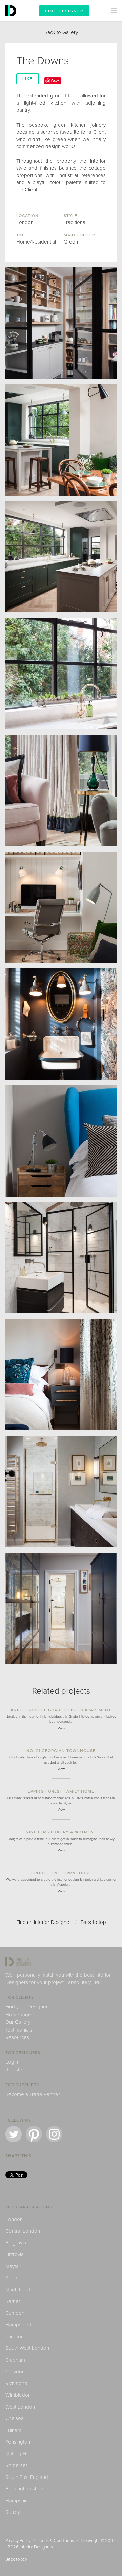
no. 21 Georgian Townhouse (61, 1751)
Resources (17, 2037)
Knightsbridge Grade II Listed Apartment (61, 1710)
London (14, 2219)
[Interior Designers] (12, 20)
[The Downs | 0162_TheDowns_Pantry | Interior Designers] (61, 323)
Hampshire (18, 2501)
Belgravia (16, 2243)
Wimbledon (18, 2395)
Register (15, 2070)
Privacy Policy (18, 2541)
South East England (27, 2477)
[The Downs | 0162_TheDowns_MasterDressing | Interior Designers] (61, 1608)
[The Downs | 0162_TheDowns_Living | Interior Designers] (61, 790)
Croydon (15, 2372)
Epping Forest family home (61, 1791)
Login (12, 2062)
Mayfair (13, 2266)
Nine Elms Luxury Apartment (61, 1832)
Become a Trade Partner (33, 2094)
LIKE (28, 79)
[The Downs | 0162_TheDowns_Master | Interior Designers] (61, 1375)
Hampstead (18, 2325)
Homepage (18, 2015)
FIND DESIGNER (64, 11)
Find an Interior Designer (44, 1922)
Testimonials (19, 2030)
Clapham (15, 2360)
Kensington (18, 2442)
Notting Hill (17, 2454)
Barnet (13, 2301)
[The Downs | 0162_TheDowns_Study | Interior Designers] (61, 907)
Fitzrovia (15, 2254)
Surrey (13, 2512)
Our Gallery (18, 2022)
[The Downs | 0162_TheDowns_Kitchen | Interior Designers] (61, 557)
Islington (15, 2337)
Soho (11, 2278)
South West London (27, 2348)
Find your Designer (27, 2007)
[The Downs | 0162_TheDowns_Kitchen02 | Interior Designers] (61, 440)
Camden (15, 2313)
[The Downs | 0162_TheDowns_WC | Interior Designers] (61, 1024)
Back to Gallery (61, 32)
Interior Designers (36, 2547)
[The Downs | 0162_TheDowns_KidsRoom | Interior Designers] (61, 1141)
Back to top (93, 1922)
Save (55, 81)
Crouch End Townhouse (61, 1873)
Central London (23, 2231)
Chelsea (15, 2418)
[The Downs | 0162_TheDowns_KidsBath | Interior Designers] (61, 1258)
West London (20, 2407)
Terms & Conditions (56, 2541)
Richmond (16, 2383)
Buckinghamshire (24, 2489)
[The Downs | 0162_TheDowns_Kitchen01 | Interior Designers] (61, 674)
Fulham (13, 2430)
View (61, 1728)
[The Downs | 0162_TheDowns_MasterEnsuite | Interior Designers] (61, 1491)
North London (21, 2290)
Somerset (16, 2465)
